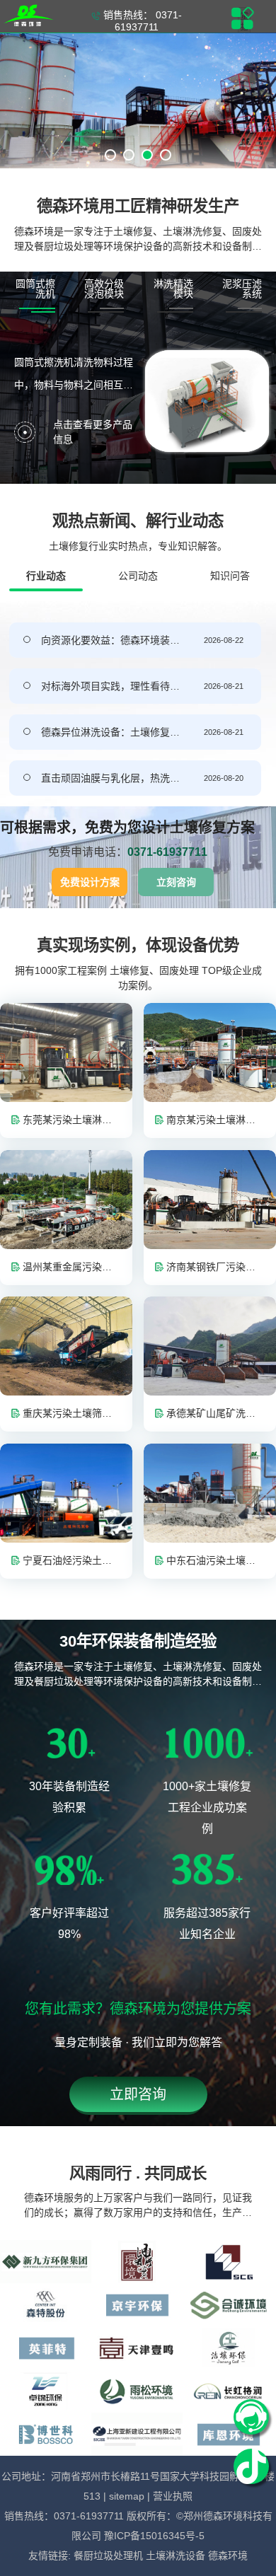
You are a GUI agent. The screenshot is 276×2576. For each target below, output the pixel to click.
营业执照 (173, 2496)
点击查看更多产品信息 (93, 432)
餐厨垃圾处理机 (110, 2555)
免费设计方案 (90, 882)
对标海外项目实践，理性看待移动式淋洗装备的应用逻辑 (110, 686)
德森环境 (228, 2555)
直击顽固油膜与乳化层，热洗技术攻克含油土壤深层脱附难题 (110, 778)
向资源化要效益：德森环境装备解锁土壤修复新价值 (110, 640)
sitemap (127, 2496)
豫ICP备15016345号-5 (154, 2536)
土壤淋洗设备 (177, 2555)
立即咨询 (138, 2094)
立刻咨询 (176, 882)
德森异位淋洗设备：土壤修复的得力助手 (110, 732)
